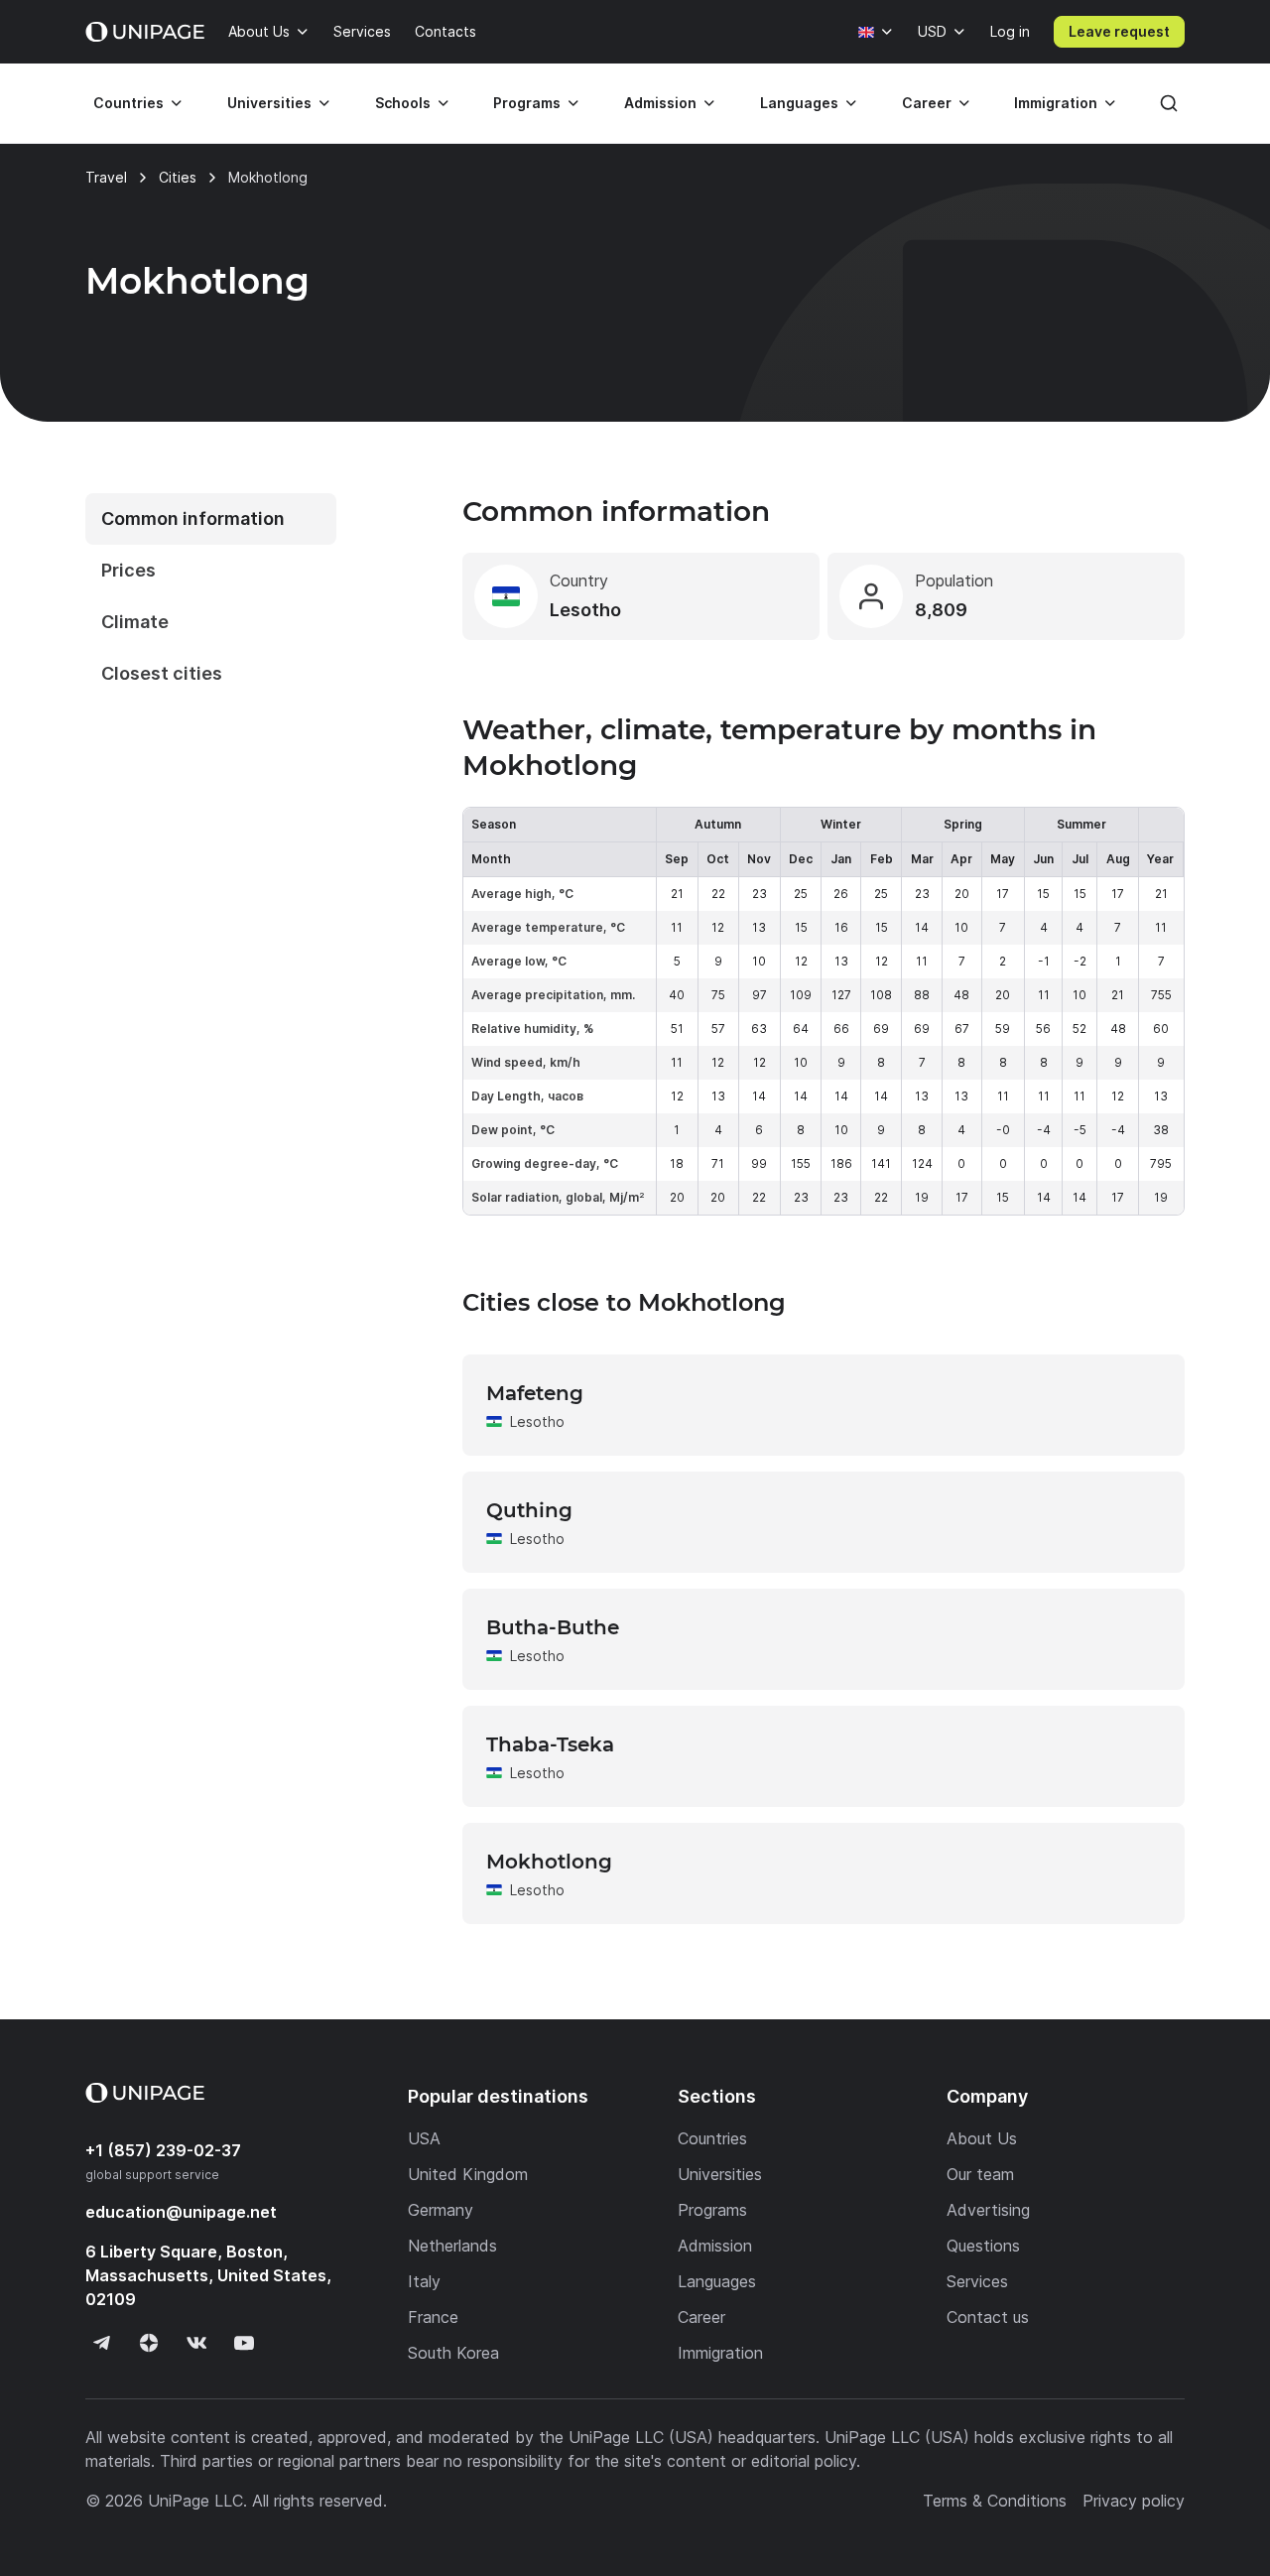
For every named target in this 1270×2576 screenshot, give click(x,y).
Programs (527, 103)
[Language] (876, 32)
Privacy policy (1134, 2501)
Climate (135, 622)
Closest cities (162, 673)
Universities (269, 103)
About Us (259, 31)
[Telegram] (101, 2343)
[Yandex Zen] (149, 2343)
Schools (403, 103)
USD (932, 31)
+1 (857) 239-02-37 (163, 2150)
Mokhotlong (549, 1862)
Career (927, 103)
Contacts (445, 31)
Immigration (1056, 103)
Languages (799, 103)
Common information (193, 518)
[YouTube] (244, 2343)
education (181, 2212)
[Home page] (145, 32)
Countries (128, 103)
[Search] (1169, 103)
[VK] (196, 2343)
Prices (128, 570)
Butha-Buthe (553, 1627)
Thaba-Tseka (550, 1744)
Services (362, 31)
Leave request (1119, 31)
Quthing (529, 1510)
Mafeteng (535, 1393)
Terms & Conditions (995, 2501)
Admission (660, 103)
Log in (1010, 31)
